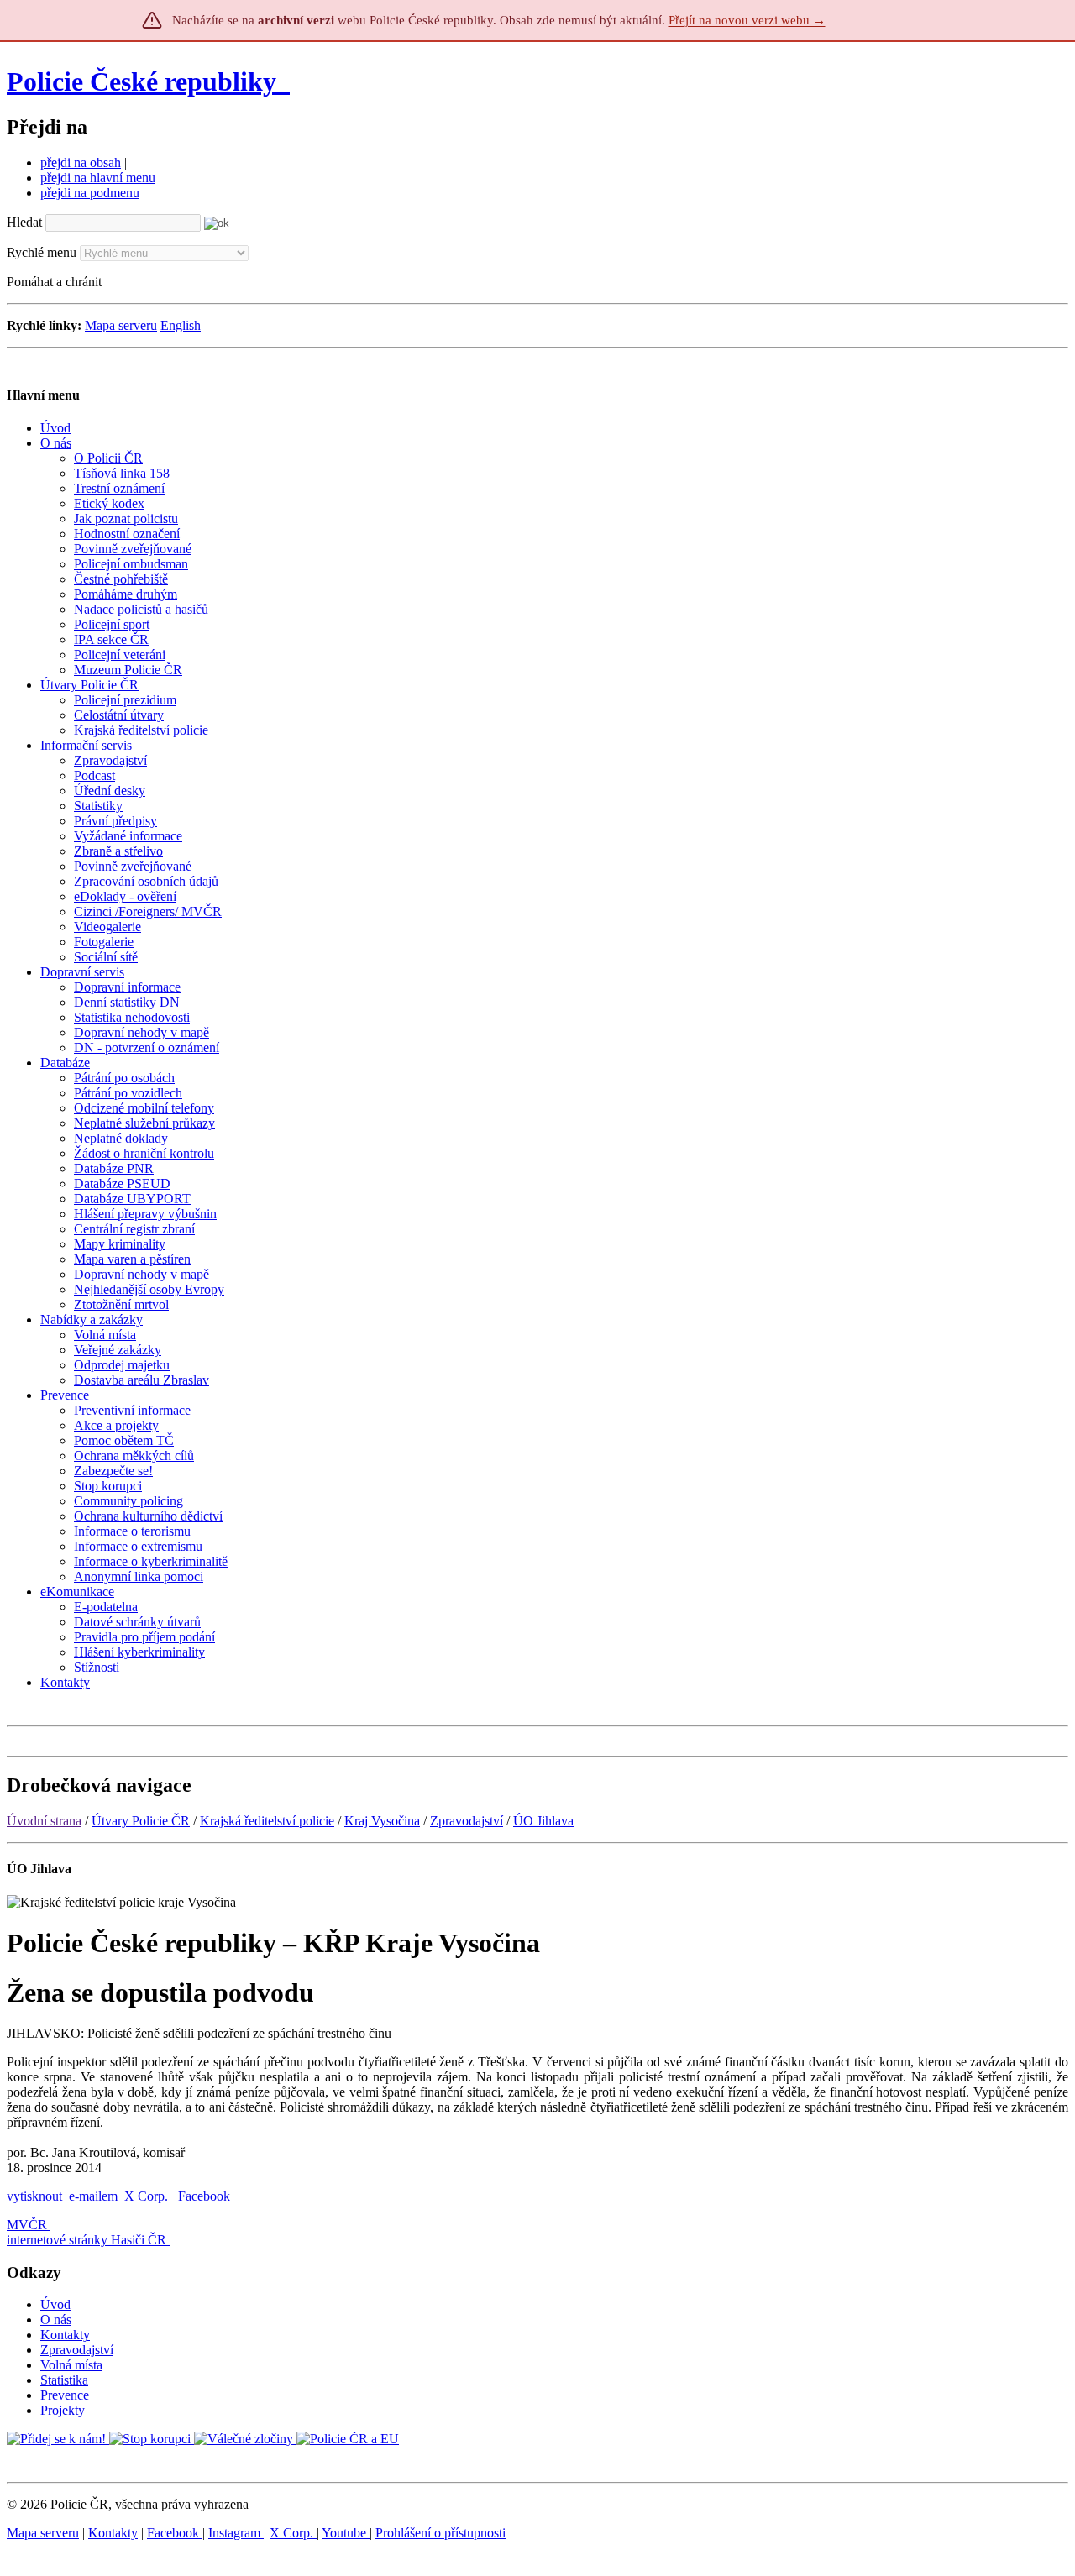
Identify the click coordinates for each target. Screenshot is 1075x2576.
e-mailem (93, 2196)
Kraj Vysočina (382, 1821)
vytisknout (34, 2196)
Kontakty (65, 2335)
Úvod (55, 2304)
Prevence (65, 2395)
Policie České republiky (142, 81)
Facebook (206, 2196)
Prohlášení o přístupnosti (440, 2533)
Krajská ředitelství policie (267, 1821)
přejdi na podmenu (90, 193)
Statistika (64, 2380)
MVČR (27, 2225)
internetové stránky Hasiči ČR (87, 2240)
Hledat (24, 222)
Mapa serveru (121, 325)
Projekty (63, 2410)
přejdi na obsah (81, 162)
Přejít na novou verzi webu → (747, 20)
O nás (56, 2319)
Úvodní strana (44, 1821)
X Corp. (148, 2196)
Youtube (346, 2533)
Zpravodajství (467, 1821)
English (181, 325)
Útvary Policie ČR (141, 1821)
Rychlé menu (42, 252)
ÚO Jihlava (543, 1821)
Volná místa (71, 2365)
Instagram (236, 2533)
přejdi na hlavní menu (98, 178)
